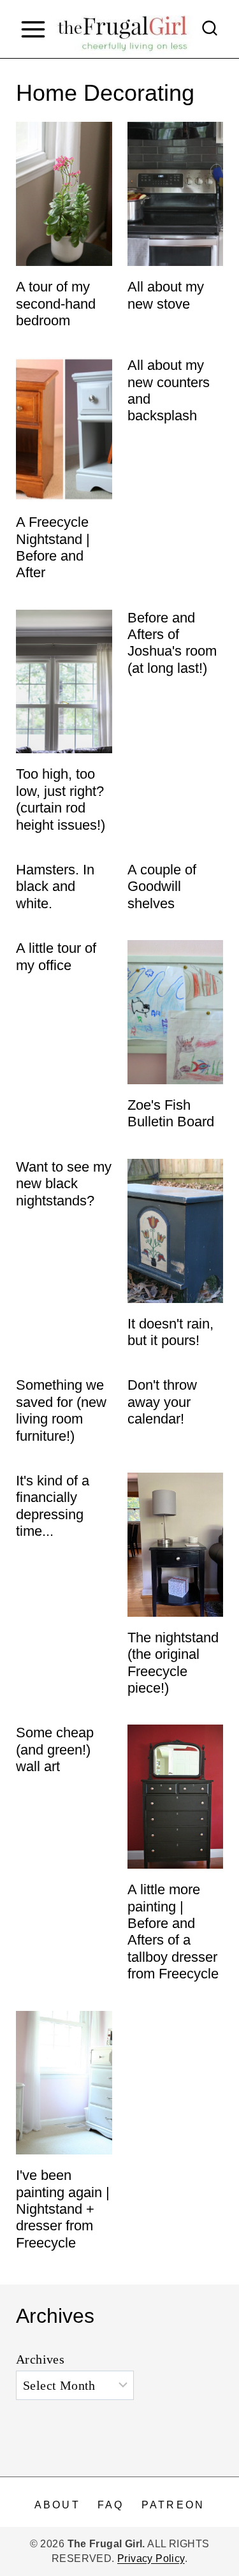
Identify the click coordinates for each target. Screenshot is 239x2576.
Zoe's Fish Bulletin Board (171, 1113)
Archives (40, 2359)
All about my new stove (166, 295)
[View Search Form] (210, 29)
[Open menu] (33, 29)
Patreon (173, 2505)
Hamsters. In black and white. (55, 887)
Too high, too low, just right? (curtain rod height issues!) (61, 799)
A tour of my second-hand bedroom (56, 304)
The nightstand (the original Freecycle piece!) (173, 1663)
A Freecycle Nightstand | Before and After (53, 547)
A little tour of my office (56, 956)
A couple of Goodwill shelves (162, 887)
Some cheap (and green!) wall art (55, 1749)
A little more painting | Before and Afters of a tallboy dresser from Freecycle (173, 1932)
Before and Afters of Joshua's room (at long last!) (172, 643)
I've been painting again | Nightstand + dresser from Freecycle (63, 2209)
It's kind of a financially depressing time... (53, 1506)
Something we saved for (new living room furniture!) (61, 1410)
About (57, 2505)
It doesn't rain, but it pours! (170, 1332)
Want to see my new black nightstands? (64, 1184)
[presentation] (64, 194)
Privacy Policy (151, 2558)
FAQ (111, 2505)
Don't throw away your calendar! (162, 1402)
